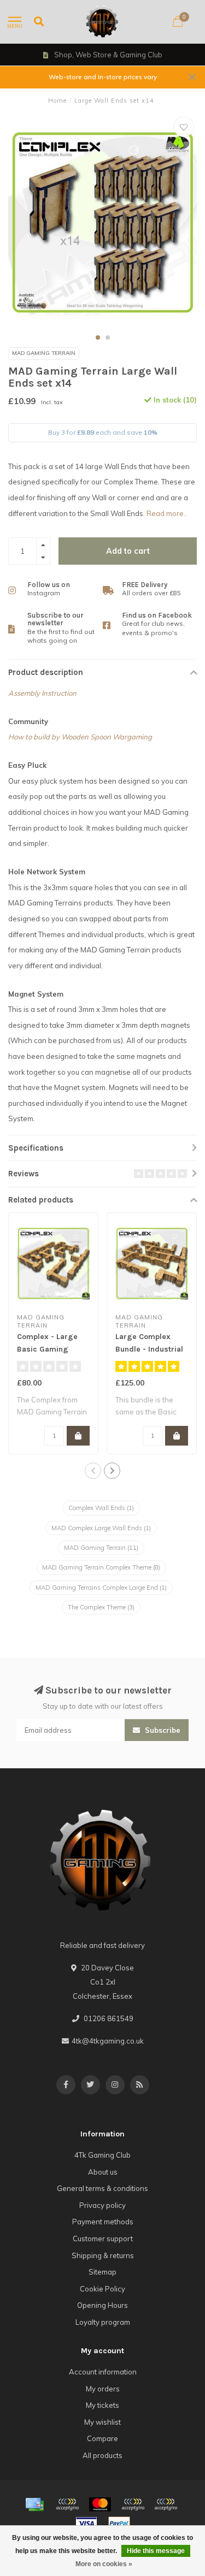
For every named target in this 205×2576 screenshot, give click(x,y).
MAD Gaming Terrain (44, 353)
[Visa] (86, 2524)
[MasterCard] (100, 2504)
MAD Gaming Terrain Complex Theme (101, 1567)
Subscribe (162, 1730)
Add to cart (128, 551)
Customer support (103, 2239)
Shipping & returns (103, 2255)
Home (57, 100)
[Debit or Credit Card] (67, 2504)
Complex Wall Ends (101, 1508)
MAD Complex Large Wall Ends (101, 1528)
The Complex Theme (101, 1607)
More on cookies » (104, 2564)
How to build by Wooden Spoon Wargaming (80, 737)
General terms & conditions (102, 2188)
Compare (102, 2438)
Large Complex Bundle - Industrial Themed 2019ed (149, 1349)
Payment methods (103, 2222)
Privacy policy (102, 2205)
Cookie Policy (102, 2289)
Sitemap (102, 2272)
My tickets (102, 2405)
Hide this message (156, 2551)
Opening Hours (102, 2305)
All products (102, 2455)
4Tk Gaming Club (102, 2155)
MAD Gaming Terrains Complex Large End (101, 1588)
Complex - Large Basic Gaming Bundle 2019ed (47, 1349)
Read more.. (167, 513)
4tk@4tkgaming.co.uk (108, 2041)
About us (103, 2172)
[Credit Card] (34, 2504)
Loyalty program (103, 2322)
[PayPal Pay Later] (166, 2504)
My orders (103, 2389)
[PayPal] (133, 2504)
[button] (98, 337)
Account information (103, 2372)
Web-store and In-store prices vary (103, 77)
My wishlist (102, 2422)
